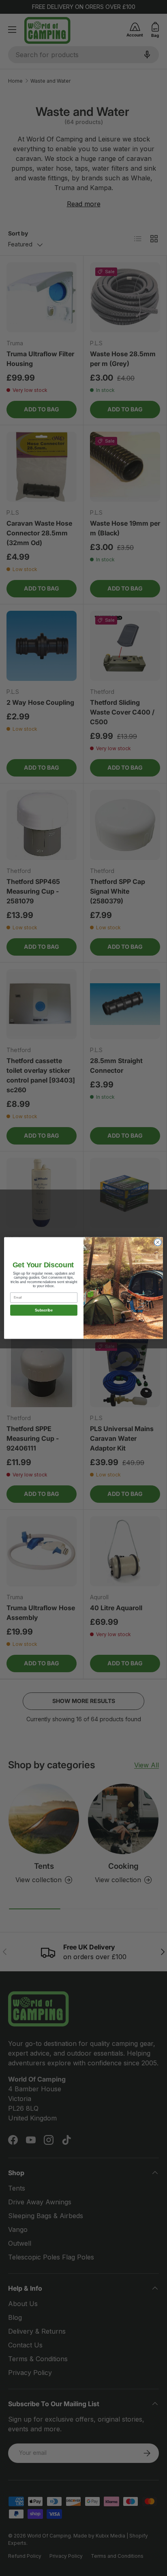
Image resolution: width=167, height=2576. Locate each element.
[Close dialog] (158, 1242)
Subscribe (44, 1310)
